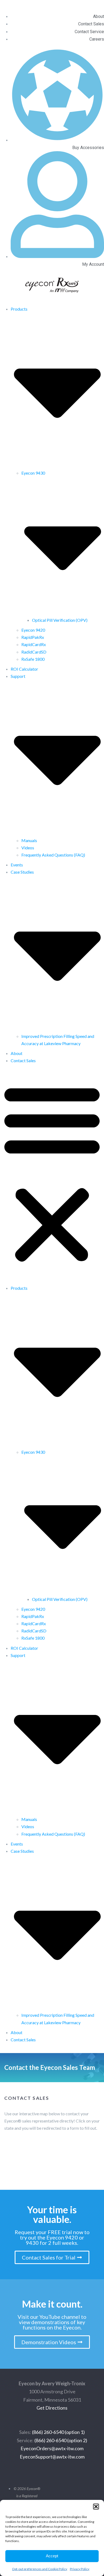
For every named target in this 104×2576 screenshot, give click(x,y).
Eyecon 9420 (33, 630)
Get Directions (52, 2408)
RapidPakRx (33, 637)
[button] (96, 2507)
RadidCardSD (34, 652)
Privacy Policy (80, 2569)
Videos (28, 848)
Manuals (29, 840)
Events (17, 865)
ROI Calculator (24, 669)
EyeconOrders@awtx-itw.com (52, 2448)
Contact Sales (23, 1060)
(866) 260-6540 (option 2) (61, 2440)
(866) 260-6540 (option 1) (58, 2432)
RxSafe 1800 (33, 659)
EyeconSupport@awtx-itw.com (52, 2457)
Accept (52, 2556)
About (17, 1053)
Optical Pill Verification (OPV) (60, 620)
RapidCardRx (34, 644)
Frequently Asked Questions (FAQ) (53, 855)
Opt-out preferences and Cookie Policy (40, 2569)
